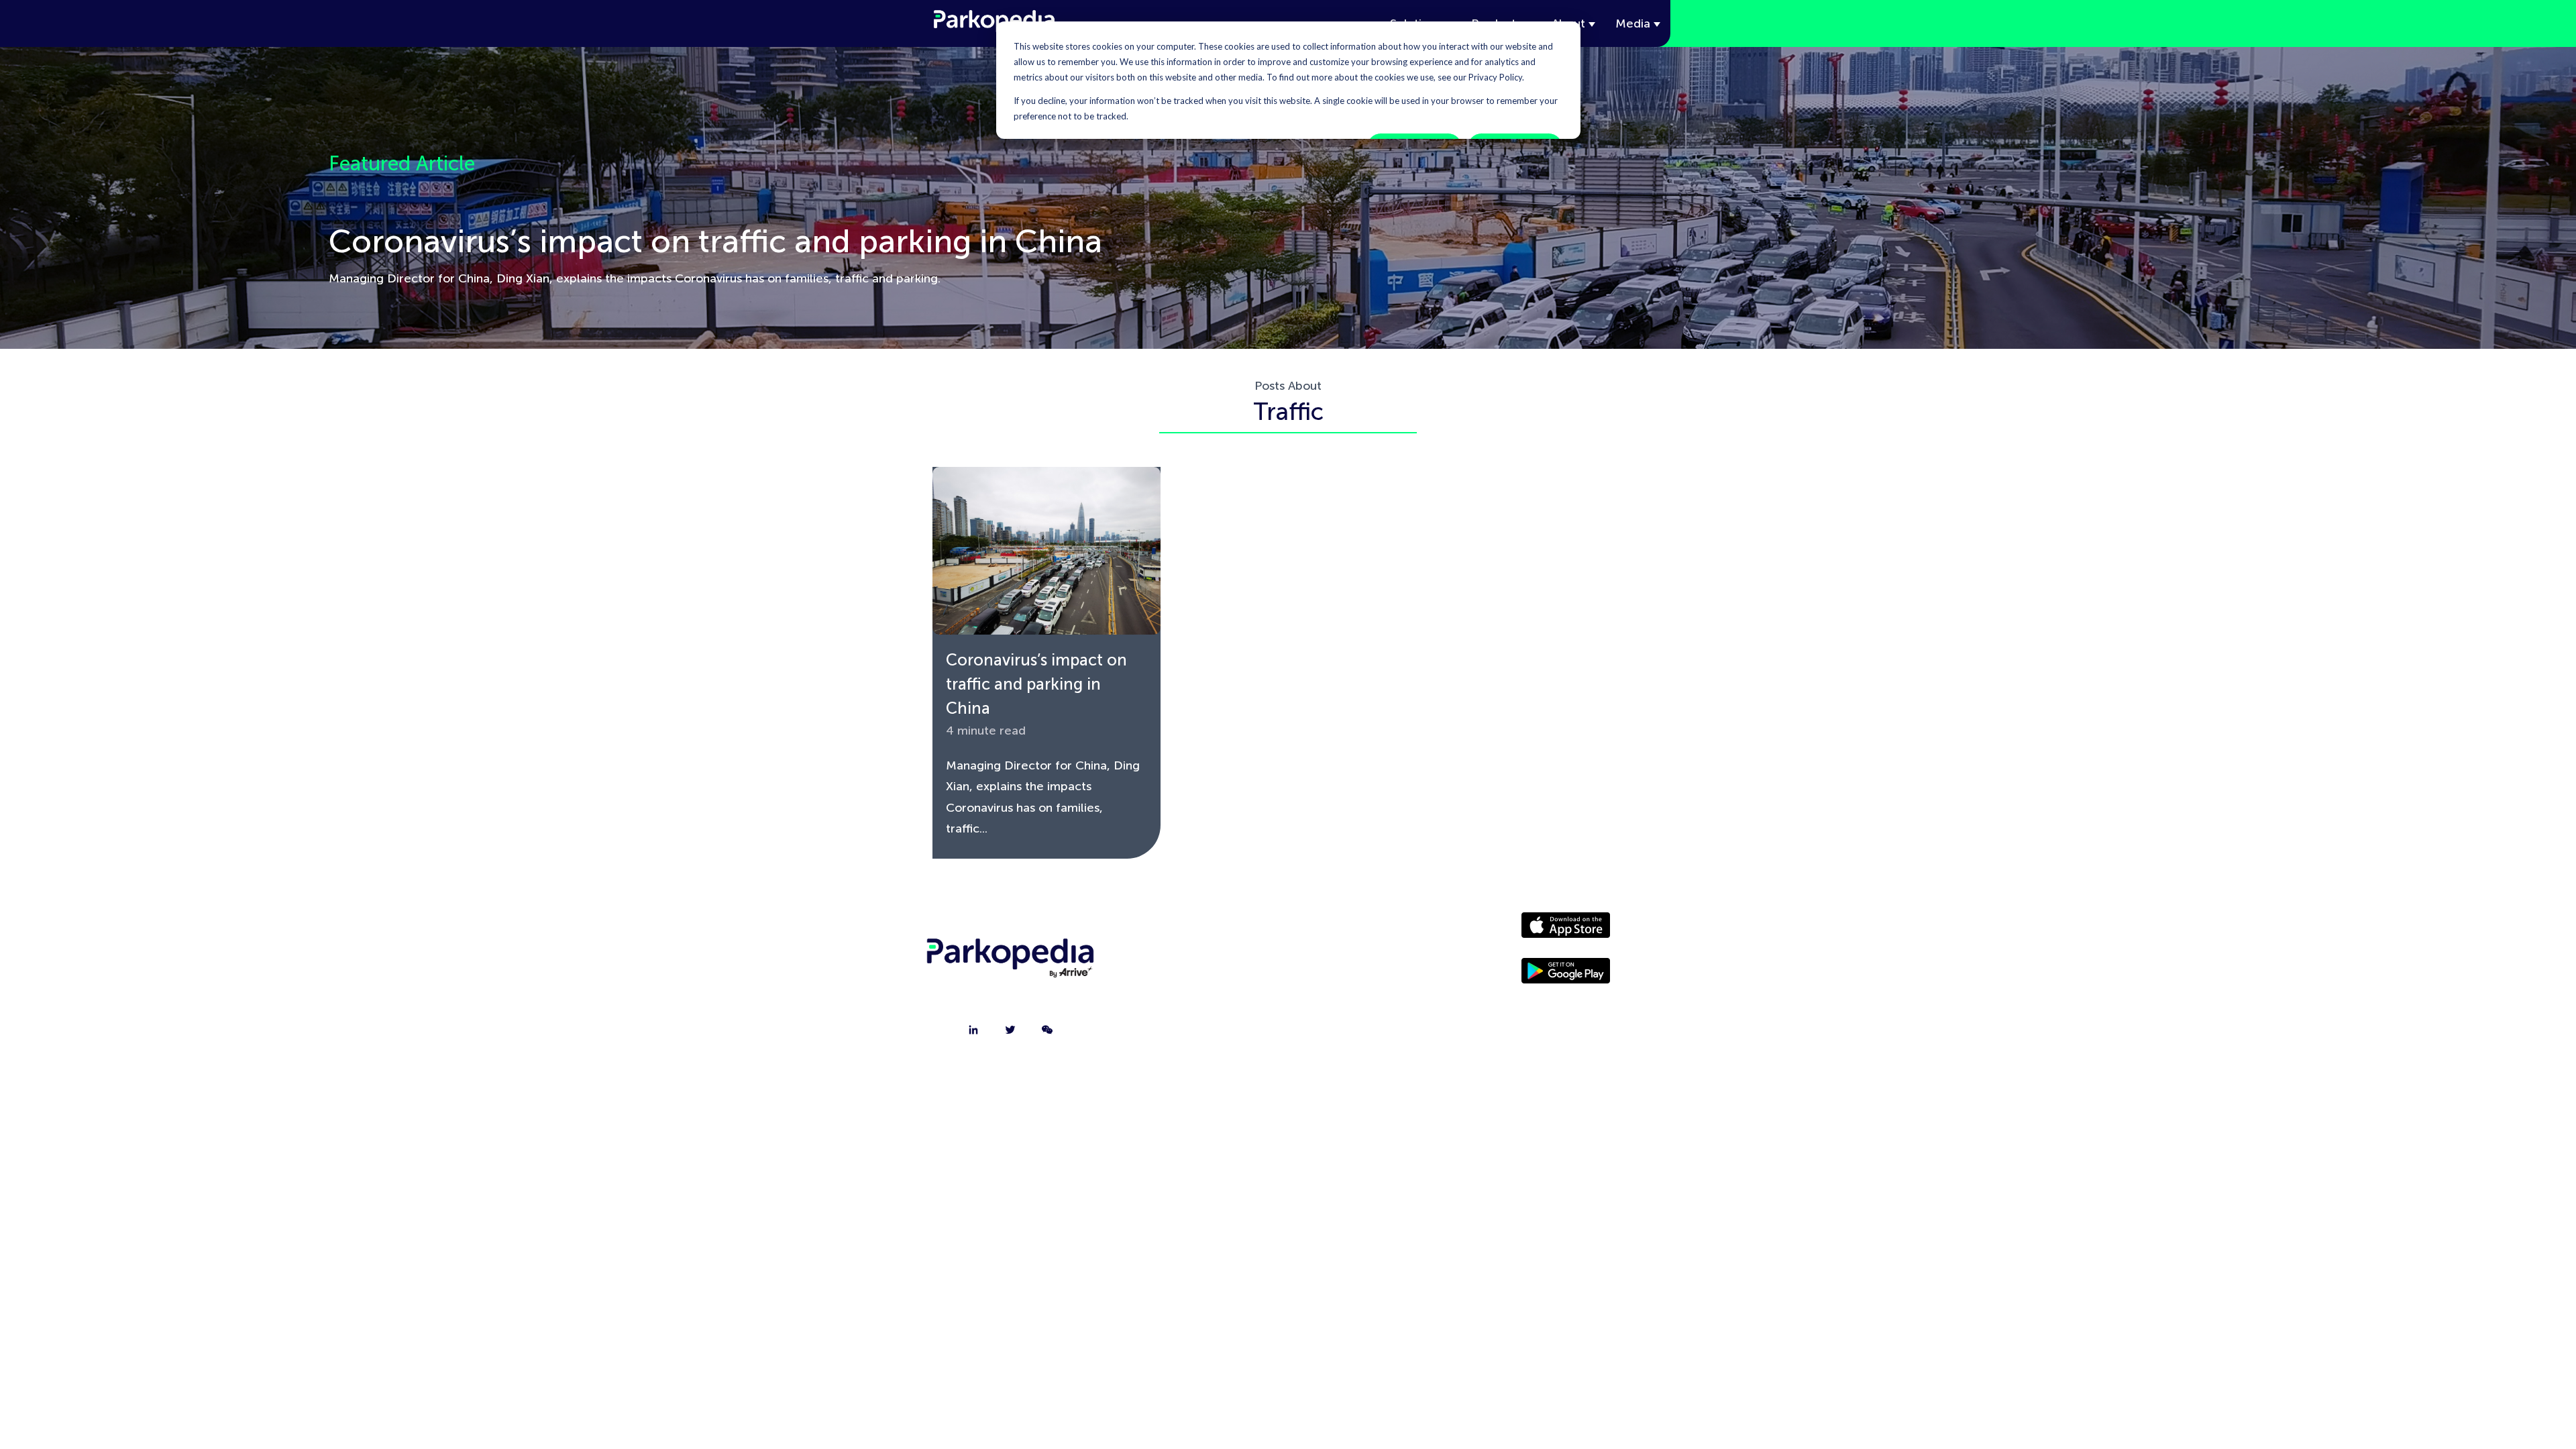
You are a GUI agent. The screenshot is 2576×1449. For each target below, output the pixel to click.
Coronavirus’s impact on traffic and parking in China (1036, 684)
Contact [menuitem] (1199, 965)
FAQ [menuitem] (1199, 1032)
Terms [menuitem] (1358, 1032)
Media (1633, 23)
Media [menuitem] (1358, 965)
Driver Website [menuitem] (1358, 931)
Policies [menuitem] (1358, 998)
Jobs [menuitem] (1199, 998)
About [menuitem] (1199, 931)
